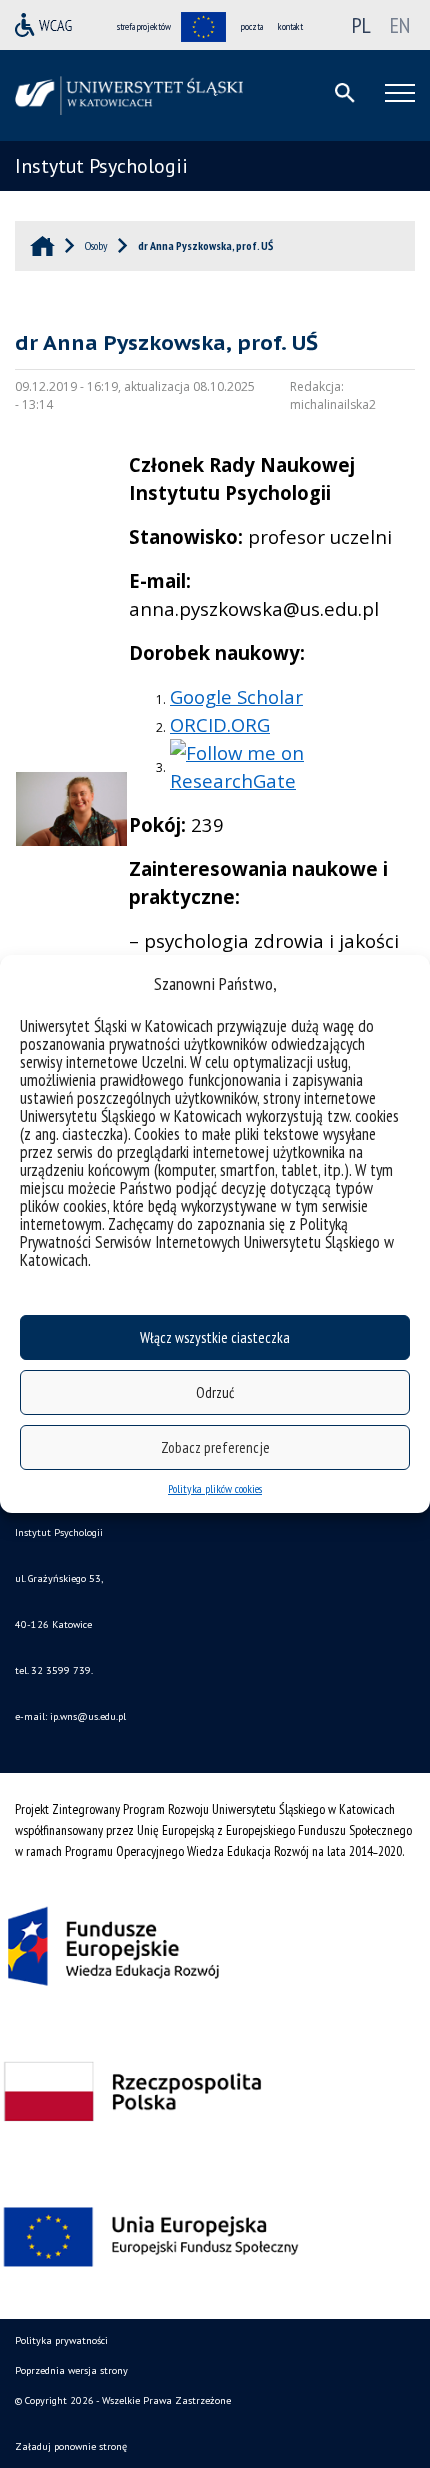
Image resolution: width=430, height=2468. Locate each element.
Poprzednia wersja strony (71, 2370)
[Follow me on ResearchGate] (292, 764)
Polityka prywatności (61, 2340)
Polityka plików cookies (215, 1488)
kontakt (290, 26)
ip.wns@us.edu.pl (88, 1716)
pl (361, 25)
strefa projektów (144, 26)
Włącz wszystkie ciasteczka (215, 1337)
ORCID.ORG (220, 724)
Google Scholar (236, 696)
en (400, 25)
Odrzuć (215, 1392)
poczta (252, 26)
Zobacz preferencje (215, 1447)
